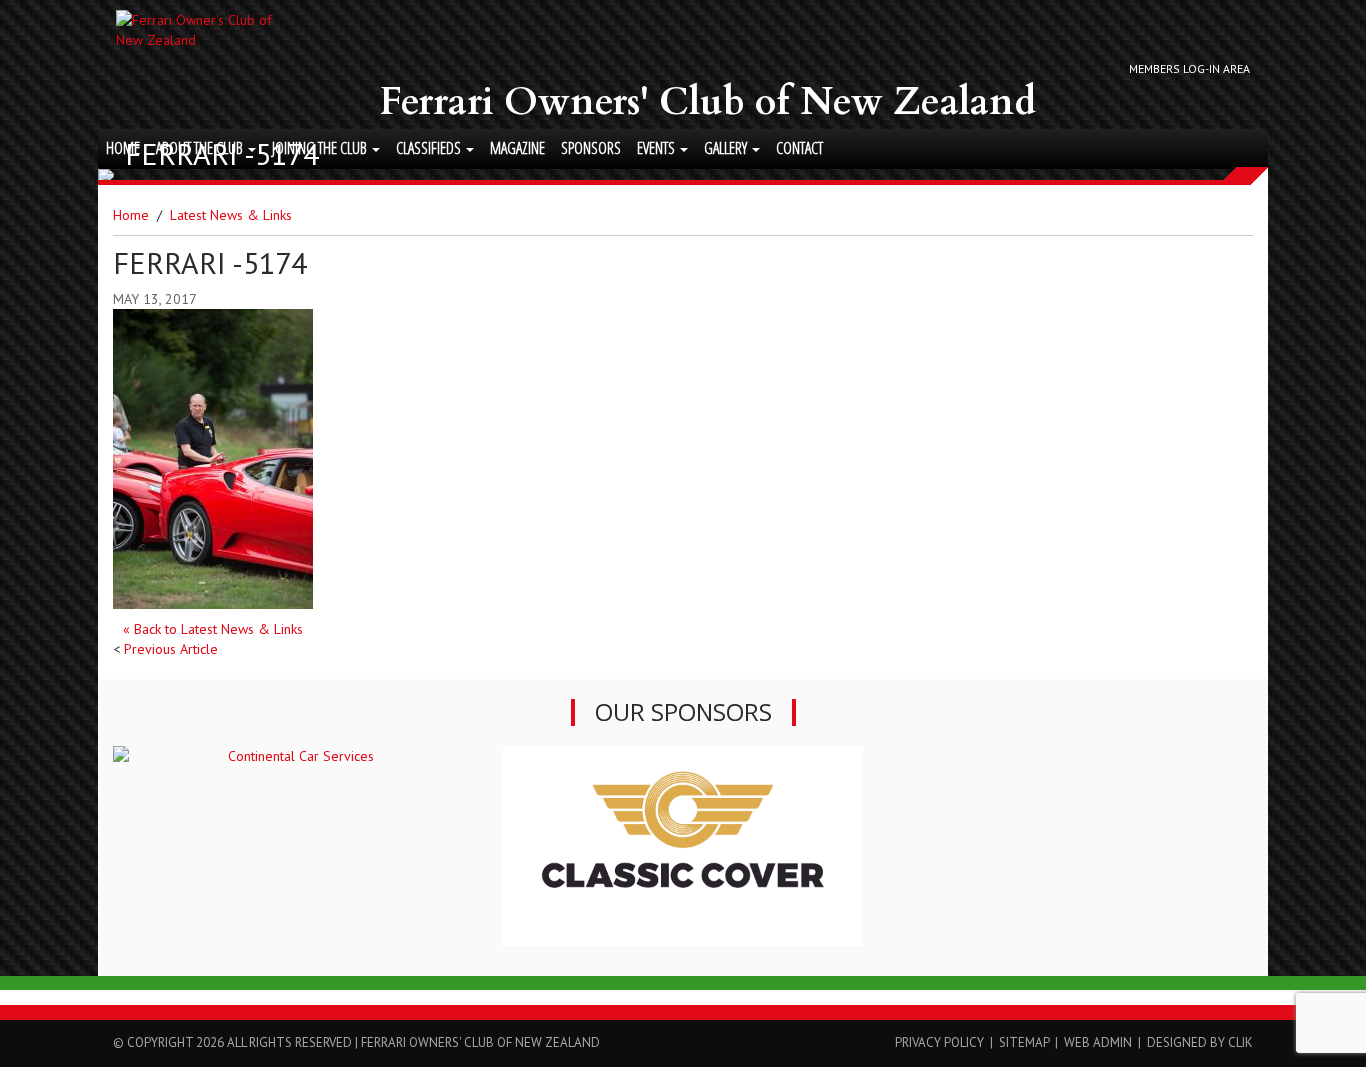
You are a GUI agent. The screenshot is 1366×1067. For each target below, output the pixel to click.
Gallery (727, 148)
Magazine (517, 148)
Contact (799, 148)
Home (123, 148)
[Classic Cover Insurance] (683, 846)
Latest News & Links (231, 215)
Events (657, 148)
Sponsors (591, 148)
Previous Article (171, 649)
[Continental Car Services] (293, 756)
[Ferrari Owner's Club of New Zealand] (197, 30)
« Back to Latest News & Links (213, 629)
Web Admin (1098, 1042)
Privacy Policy (939, 1042)
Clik (1240, 1042)
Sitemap (1024, 1042)
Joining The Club (321, 148)
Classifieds (430, 148)
